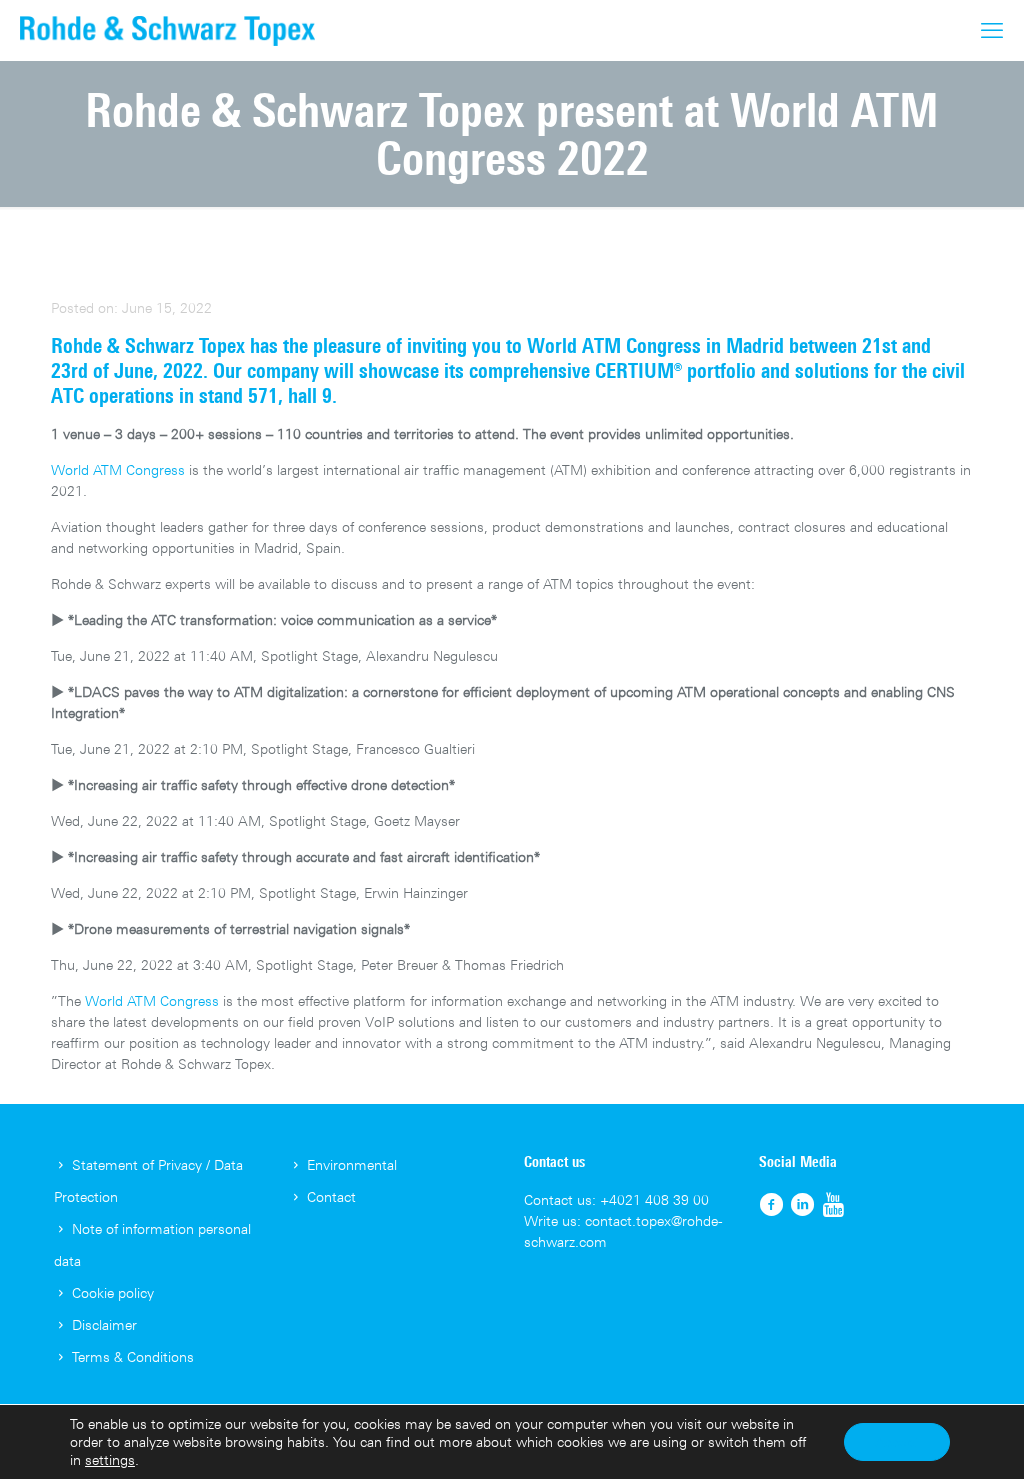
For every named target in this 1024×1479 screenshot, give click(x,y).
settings (110, 1459)
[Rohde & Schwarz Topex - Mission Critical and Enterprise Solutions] (167, 30)
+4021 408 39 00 (654, 1199)
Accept (897, 1441)
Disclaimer (104, 1324)
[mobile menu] (992, 30)
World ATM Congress (614, 345)
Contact (331, 1196)
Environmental (352, 1164)
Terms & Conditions (133, 1356)
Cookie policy (113, 1292)
